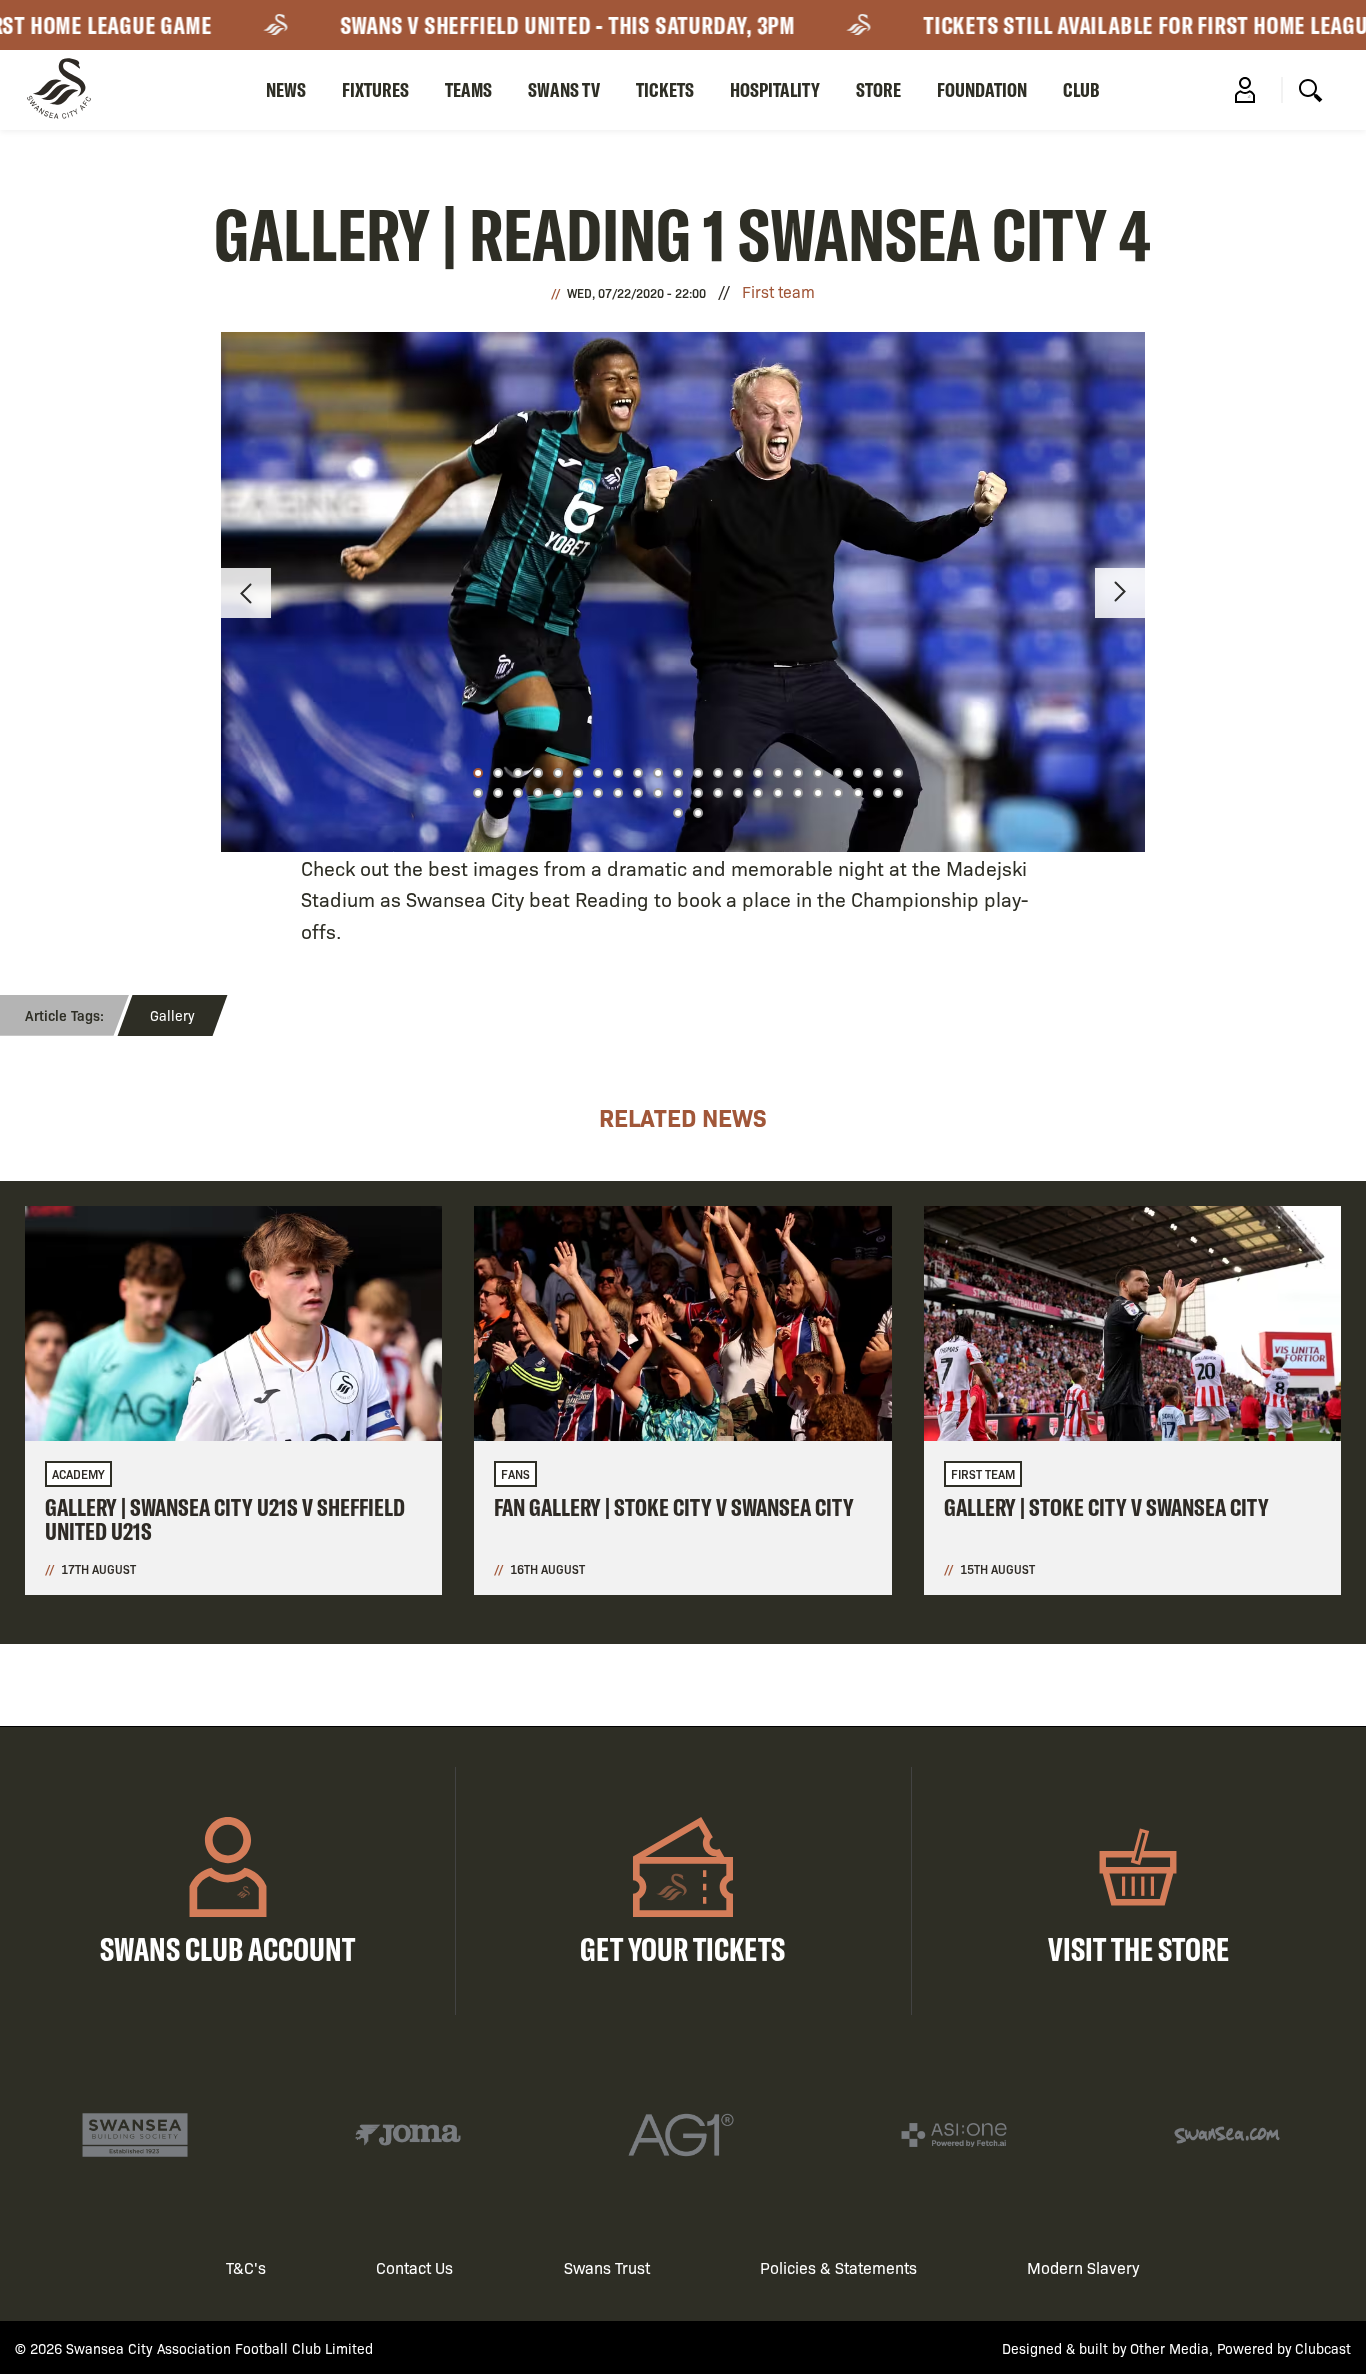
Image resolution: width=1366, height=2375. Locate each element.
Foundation (982, 89)
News (286, 89)
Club (1081, 89)
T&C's (246, 2267)
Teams (468, 89)
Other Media (1169, 2348)
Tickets (665, 89)
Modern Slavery (1083, 2267)
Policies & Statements (838, 2267)
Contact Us (414, 2267)
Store (878, 89)
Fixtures (375, 89)
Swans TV (564, 89)
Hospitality (775, 89)
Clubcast (1323, 2348)
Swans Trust (607, 2267)
